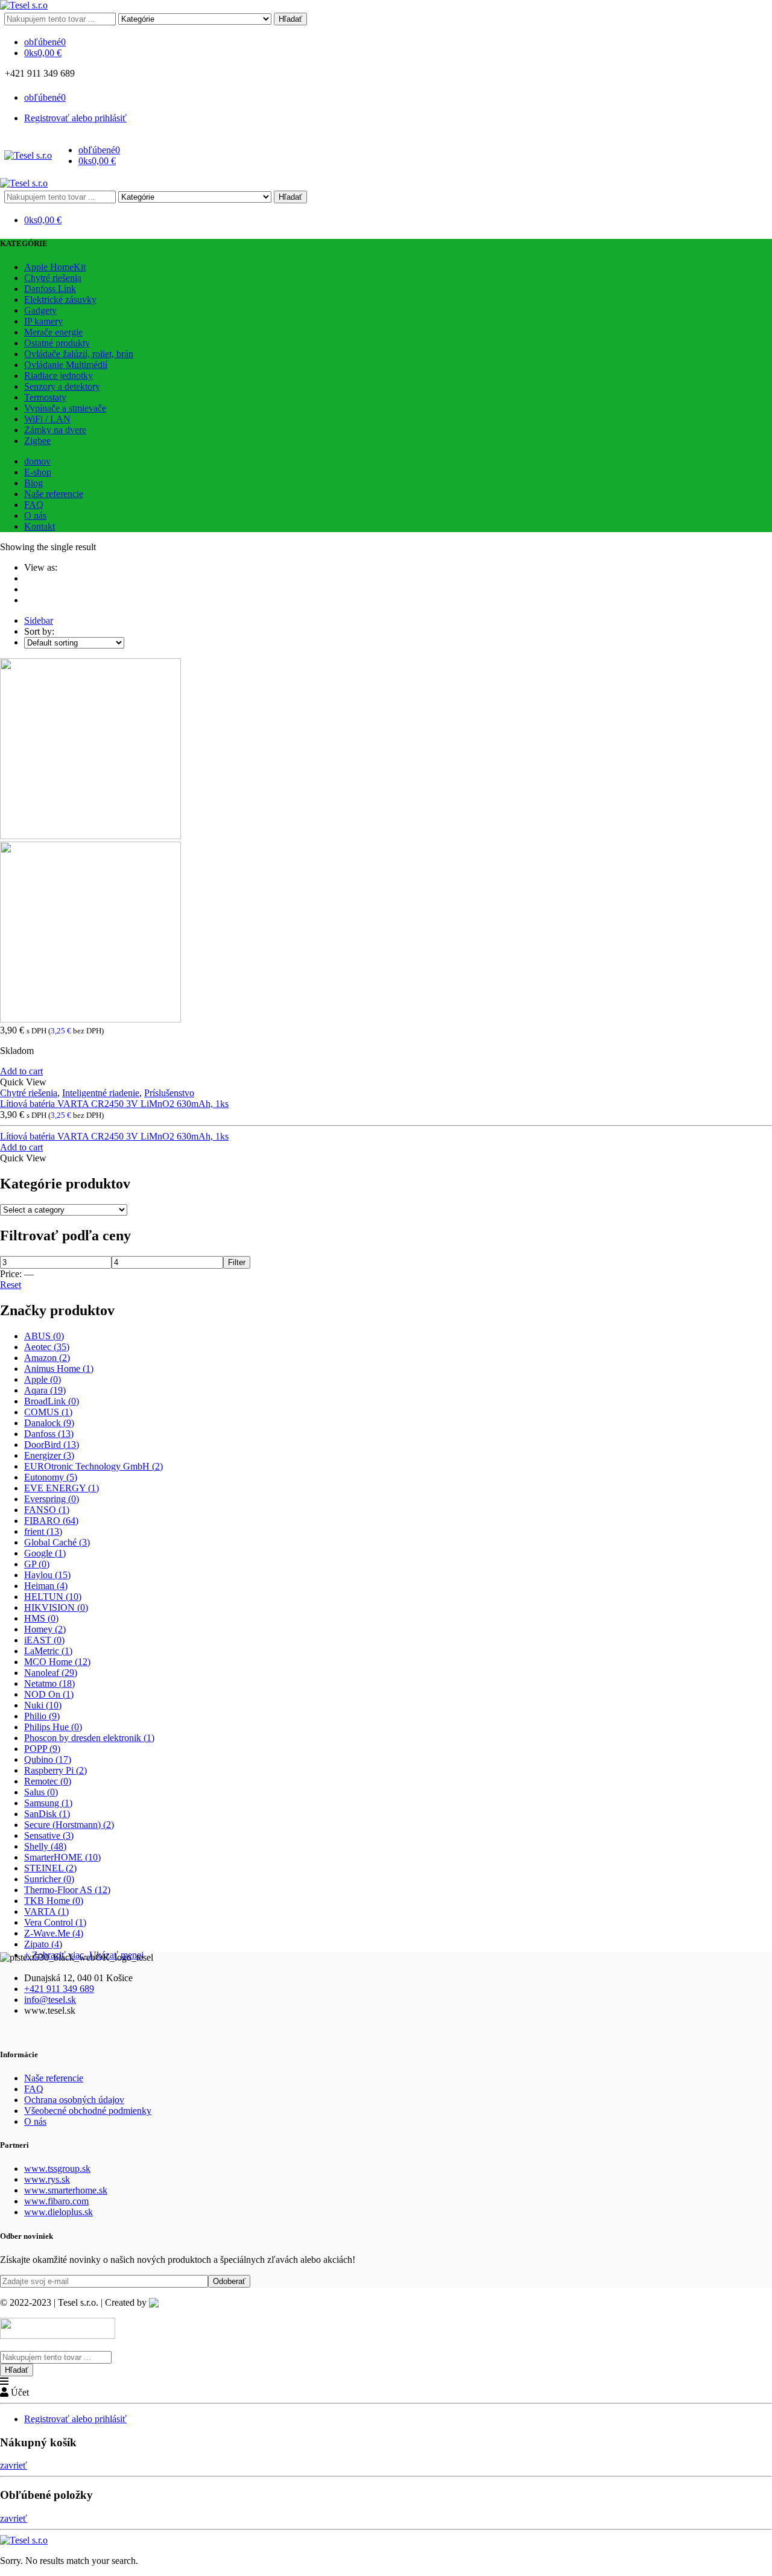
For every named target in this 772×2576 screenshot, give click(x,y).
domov (37, 461)
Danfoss (49, 1434)
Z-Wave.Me (54, 1933)
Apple (43, 1379)
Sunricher (49, 1879)
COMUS (48, 1412)
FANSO (47, 1510)
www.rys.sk (47, 2179)
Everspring (52, 1499)
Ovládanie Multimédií (66, 365)
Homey (45, 1629)
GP (37, 1564)
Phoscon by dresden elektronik (89, 1738)
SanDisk (47, 1814)
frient (43, 1531)
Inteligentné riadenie (101, 1093)
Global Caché (57, 1542)
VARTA (46, 1911)
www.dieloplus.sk (59, 2212)
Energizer (49, 1455)
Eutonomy (51, 1477)
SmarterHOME (62, 1857)
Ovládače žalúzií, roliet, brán (79, 354)
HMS (41, 1618)
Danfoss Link (50, 289)
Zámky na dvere (55, 430)
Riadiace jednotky (59, 376)
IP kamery (43, 321)
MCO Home (57, 1662)
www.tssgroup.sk (57, 2168)
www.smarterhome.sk (66, 2190)
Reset (11, 1285)
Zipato (43, 1944)
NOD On (49, 1694)
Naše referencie (54, 494)
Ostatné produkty (57, 343)
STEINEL (50, 1868)
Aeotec (47, 1347)
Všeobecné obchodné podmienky (88, 2111)
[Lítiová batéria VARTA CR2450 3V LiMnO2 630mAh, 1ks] (386, 842)
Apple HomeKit (55, 267)
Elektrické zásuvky (60, 300)
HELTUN (53, 1597)
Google (45, 1553)
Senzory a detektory (62, 386)
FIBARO (51, 1521)
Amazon (47, 1358)
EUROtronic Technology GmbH (93, 1466)
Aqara (45, 1390)
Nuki (43, 1705)
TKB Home (54, 1901)
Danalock (49, 1423)
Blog (33, 483)
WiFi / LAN (47, 419)
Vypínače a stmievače (65, 408)
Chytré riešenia (53, 278)
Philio (42, 1716)
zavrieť (14, 2465)
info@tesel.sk (50, 2000)
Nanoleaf (51, 1673)
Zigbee (37, 441)
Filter (237, 1262)
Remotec (48, 1781)
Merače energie (53, 332)
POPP (42, 1749)
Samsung (48, 1803)
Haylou (47, 1575)
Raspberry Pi (55, 1770)
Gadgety (40, 310)
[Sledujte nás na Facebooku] (84, 73)
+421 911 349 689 (59, 1989)
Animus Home (59, 1369)
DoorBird (52, 1445)
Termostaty (45, 397)
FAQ (34, 505)
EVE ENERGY (62, 1488)
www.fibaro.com (56, 2201)
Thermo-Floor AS (67, 1890)
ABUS (44, 1336)
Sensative (49, 1835)
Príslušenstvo (169, 1093)
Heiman (46, 1586)
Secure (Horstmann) (69, 1825)
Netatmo (49, 1683)
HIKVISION (56, 1607)
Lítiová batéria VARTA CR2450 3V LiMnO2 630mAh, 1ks (114, 1104)
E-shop (38, 472)
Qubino (48, 1759)
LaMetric (48, 1651)
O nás (35, 516)
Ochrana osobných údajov (74, 2100)
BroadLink (52, 1401)
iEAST (44, 1640)
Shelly (45, 1846)
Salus (41, 1792)
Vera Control (55, 1922)
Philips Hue (53, 1727)
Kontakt (40, 526)
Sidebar (39, 620)
